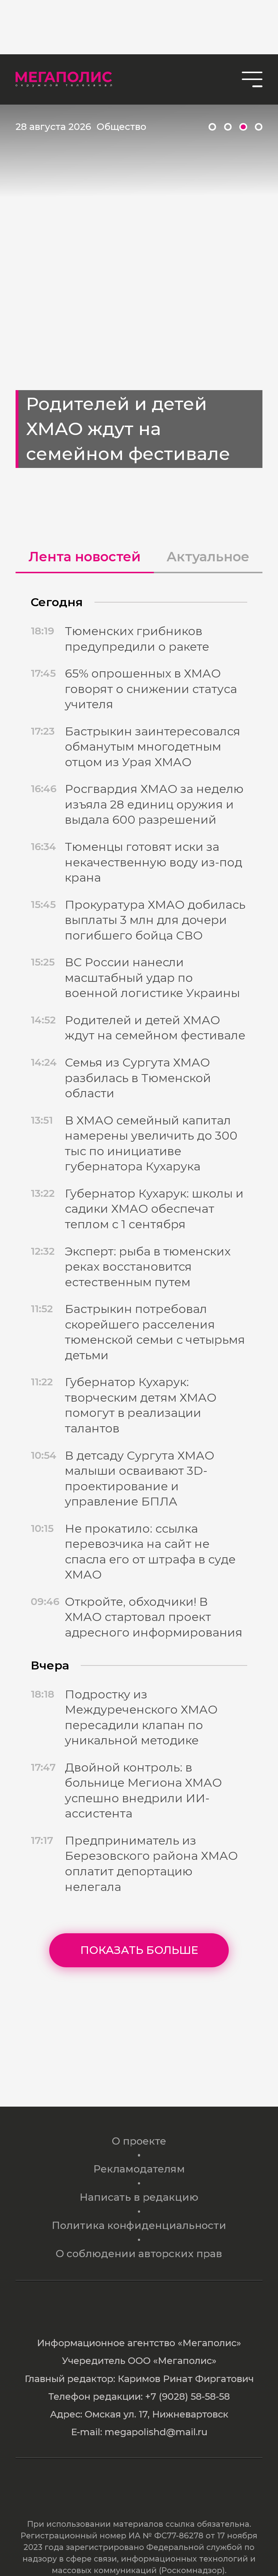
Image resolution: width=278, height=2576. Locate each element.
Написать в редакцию (139, 2197)
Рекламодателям (139, 2169)
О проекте (139, 2141)
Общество (121, 126)
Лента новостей (85, 557)
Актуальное (208, 557)
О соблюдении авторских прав (139, 2254)
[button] (212, 127)
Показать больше (139, 1950)
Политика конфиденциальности (139, 2225)
